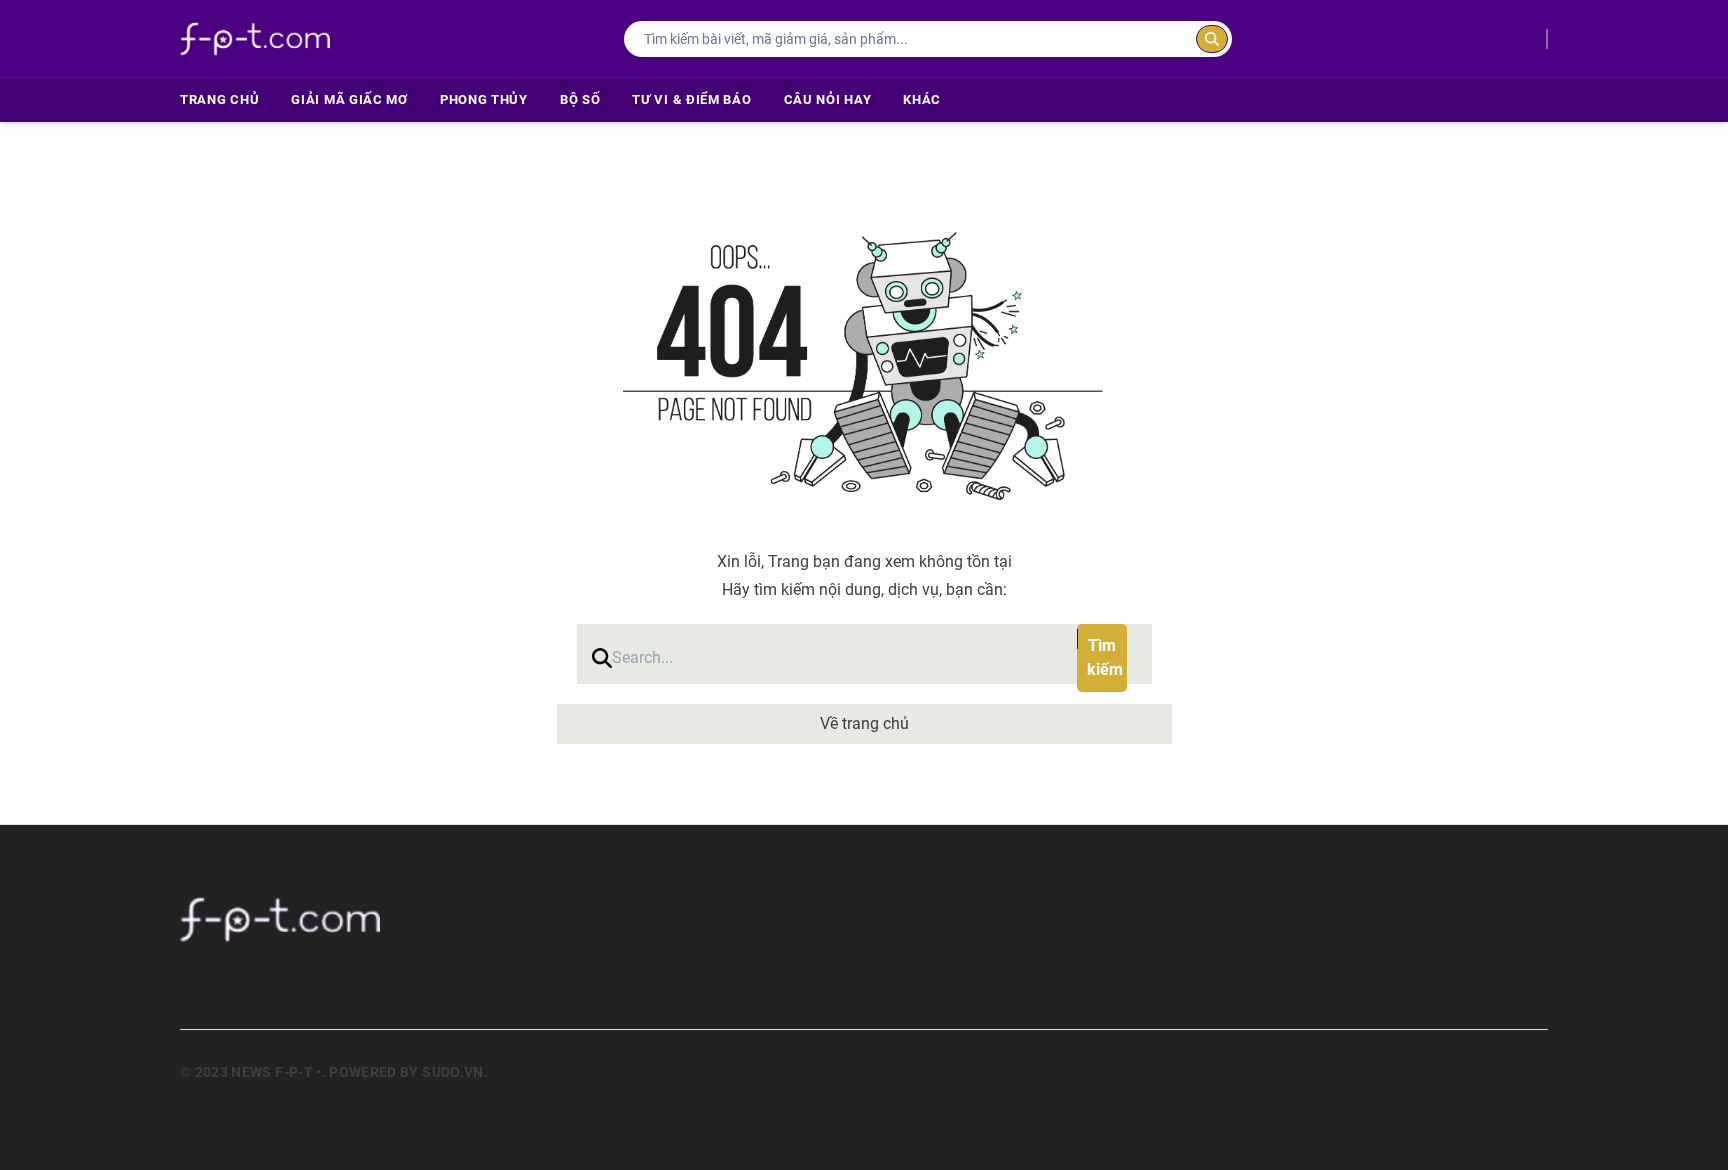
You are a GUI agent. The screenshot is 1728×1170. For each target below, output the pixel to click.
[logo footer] (453, 919)
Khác (922, 99)
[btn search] (1212, 39)
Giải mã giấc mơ (349, 99)
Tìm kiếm (1105, 657)
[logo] (255, 38)
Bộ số (580, 99)
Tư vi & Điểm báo (691, 99)
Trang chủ (219, 99)
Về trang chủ (864, 723)
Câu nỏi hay (828, 99)
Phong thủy (484, 99)
